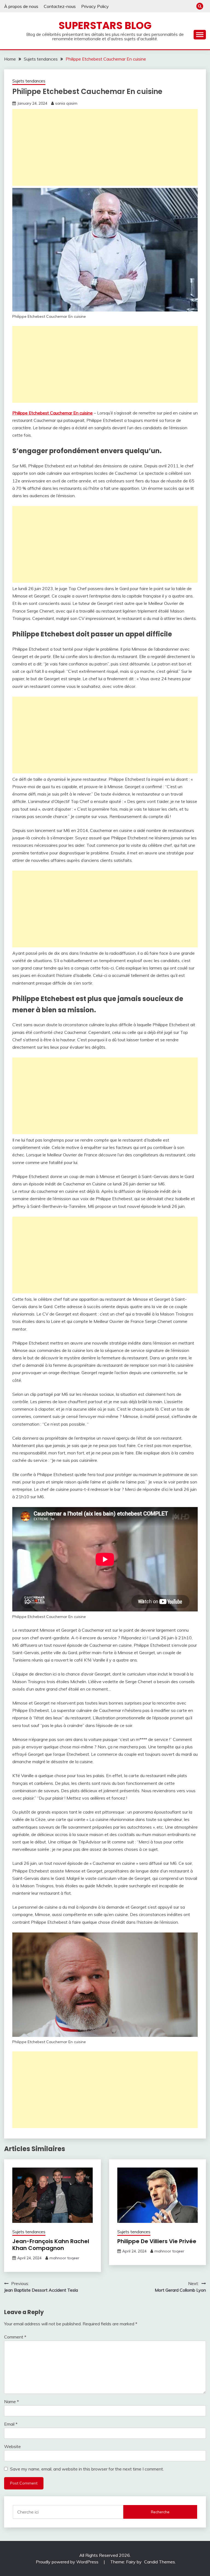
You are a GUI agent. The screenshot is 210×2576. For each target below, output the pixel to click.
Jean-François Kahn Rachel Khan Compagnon (51, 2245)
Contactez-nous (60, 6)
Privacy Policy (95, 6)
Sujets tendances (29, 81)
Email (11, 2424)
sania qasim (66, 103)
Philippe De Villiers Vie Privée (157, 2241)
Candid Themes (160, 2562)
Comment (15, 2337)
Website (12, 2446)
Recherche (160, 2512)
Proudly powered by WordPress (68, 2562)
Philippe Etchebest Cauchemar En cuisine (52, 413)
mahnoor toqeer (64, 2258)
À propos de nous (21, 6)
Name (11, 2401)
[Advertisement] (105, 147)
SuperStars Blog (105, 25)
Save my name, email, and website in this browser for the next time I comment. (87, 2469)
